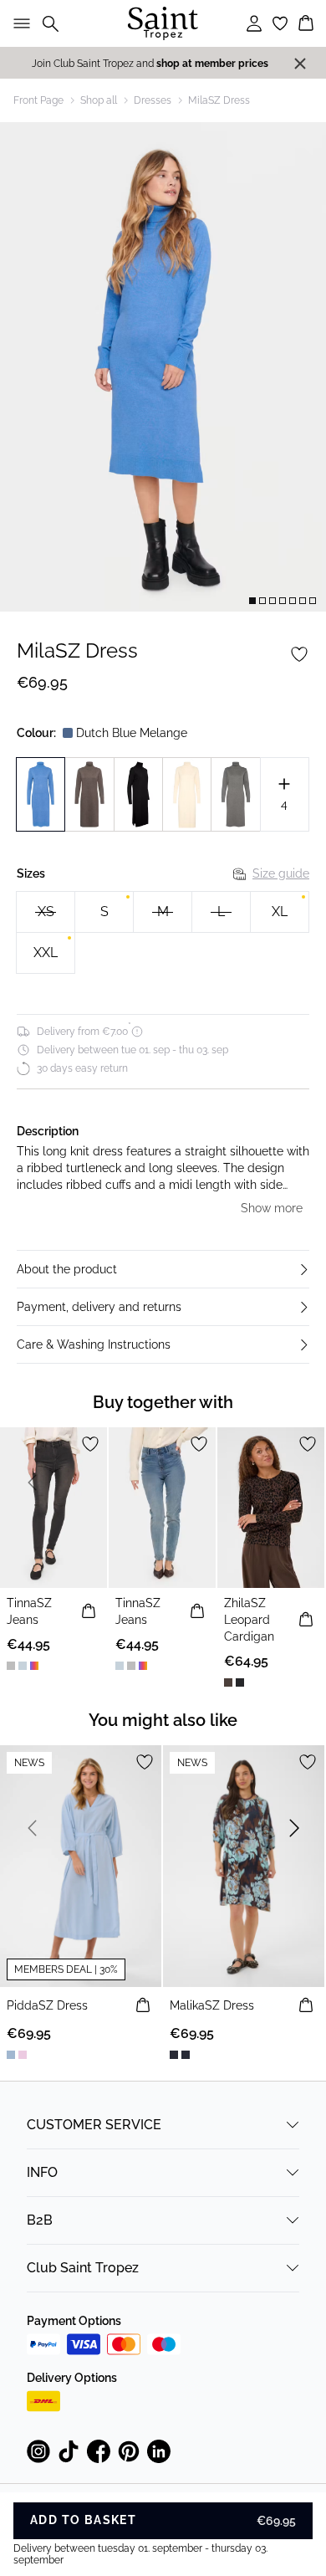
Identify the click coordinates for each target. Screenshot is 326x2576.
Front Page (38, 100)
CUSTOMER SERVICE (94, 2125)
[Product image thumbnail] (252, 601)
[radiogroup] (163, 933)
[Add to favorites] (299, 654)
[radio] (104, 912)
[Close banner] (300, 64)
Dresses (153, 100)
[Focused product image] (163, 367)
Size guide (281, 873)
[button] (163, 1269)
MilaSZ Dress (219, 100)
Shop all (99, 100)
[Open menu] (18, 23)
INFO (42, 2172)
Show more (272, 1208)
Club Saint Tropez (83, 2268)
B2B (40, 2220)
